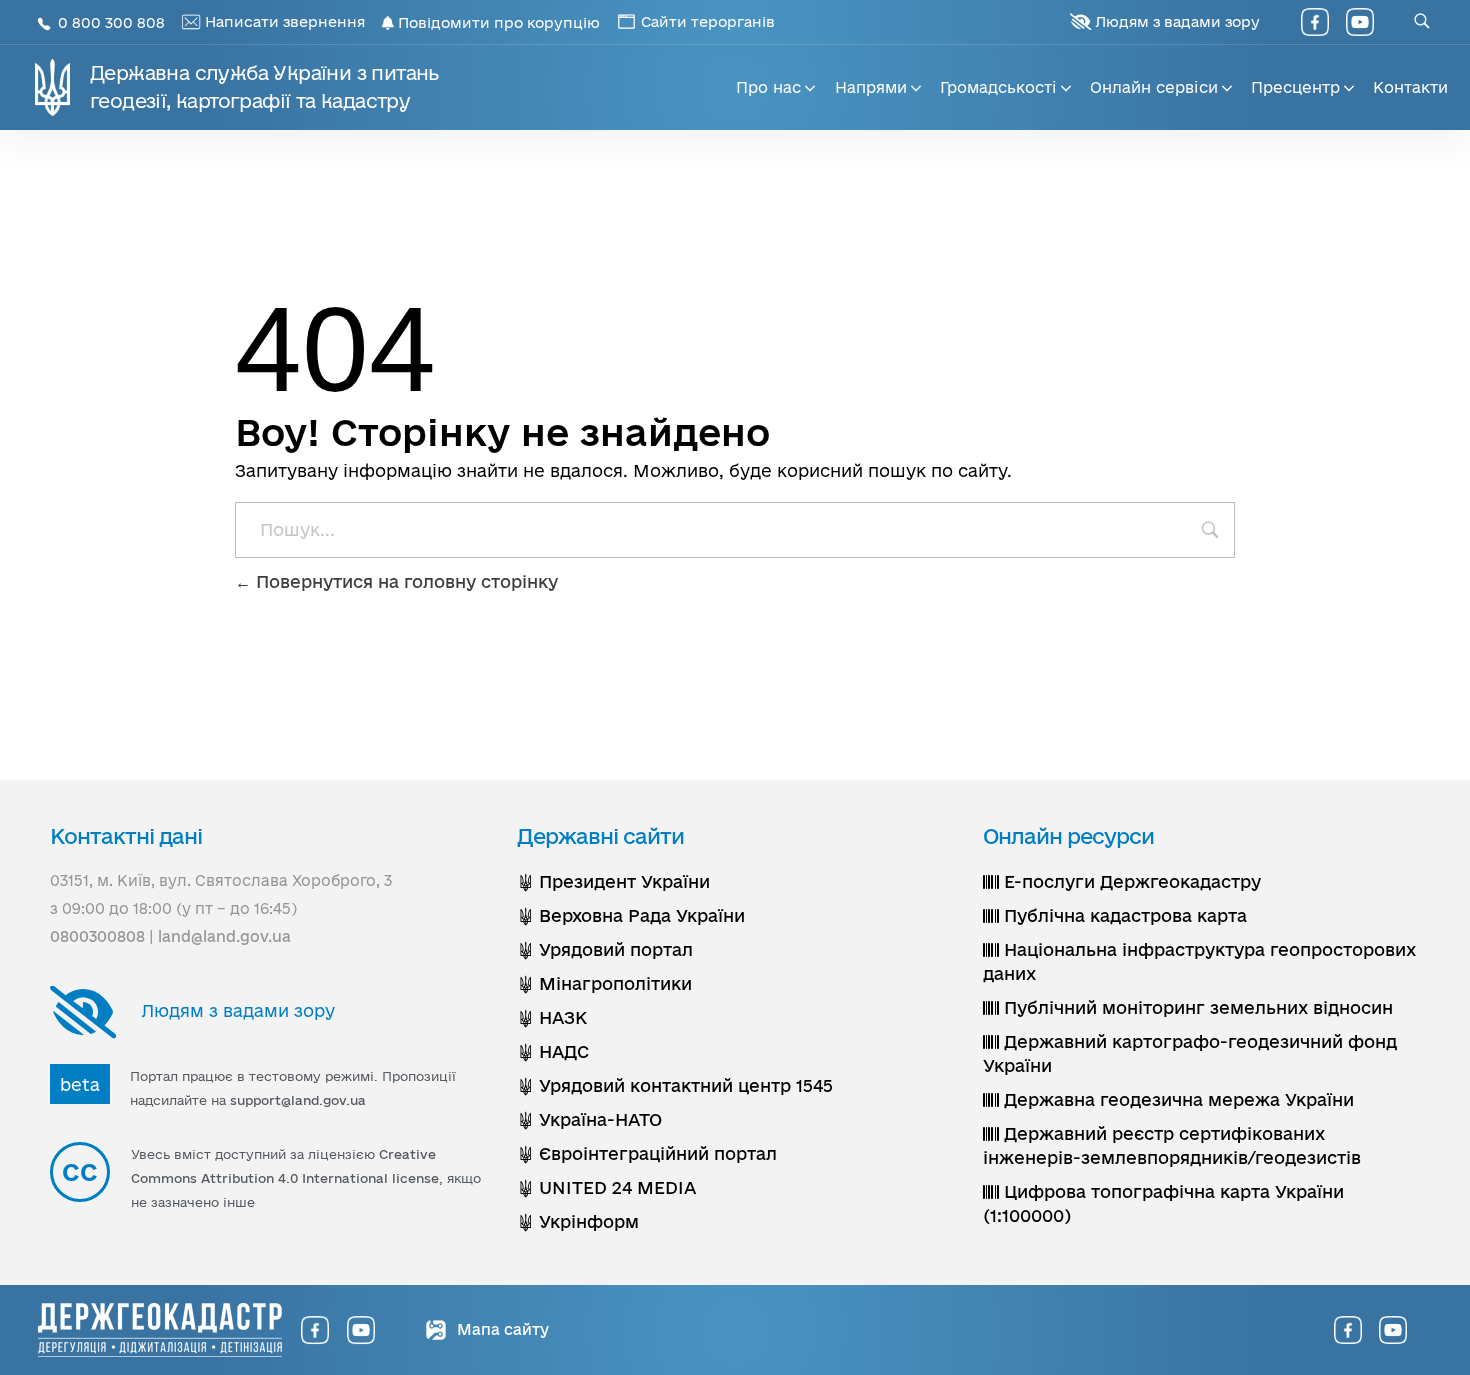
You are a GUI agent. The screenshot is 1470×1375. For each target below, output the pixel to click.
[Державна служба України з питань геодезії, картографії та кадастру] (160, 1330)
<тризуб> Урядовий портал (605, 949)
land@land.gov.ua (224, 936)
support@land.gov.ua (298, 1100)
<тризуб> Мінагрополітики (604, 983)
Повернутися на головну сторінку (404, 581)
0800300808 (97, 936)
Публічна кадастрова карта (1123, 915)
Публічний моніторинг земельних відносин (1196, 1007)
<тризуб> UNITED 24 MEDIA (606, 1187)
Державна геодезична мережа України (1176, 1099)
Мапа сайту (501, 1329)
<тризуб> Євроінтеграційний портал (647, 1153)
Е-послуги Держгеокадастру (1130, 881)
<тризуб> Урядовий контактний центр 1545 (675, 1085)
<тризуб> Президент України (613, 881)
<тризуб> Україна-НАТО (589, 1119)
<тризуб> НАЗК (552, 1017)
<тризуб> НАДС (553, 1051)
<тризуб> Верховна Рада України (631, 915)
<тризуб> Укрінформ (578, 1221)
